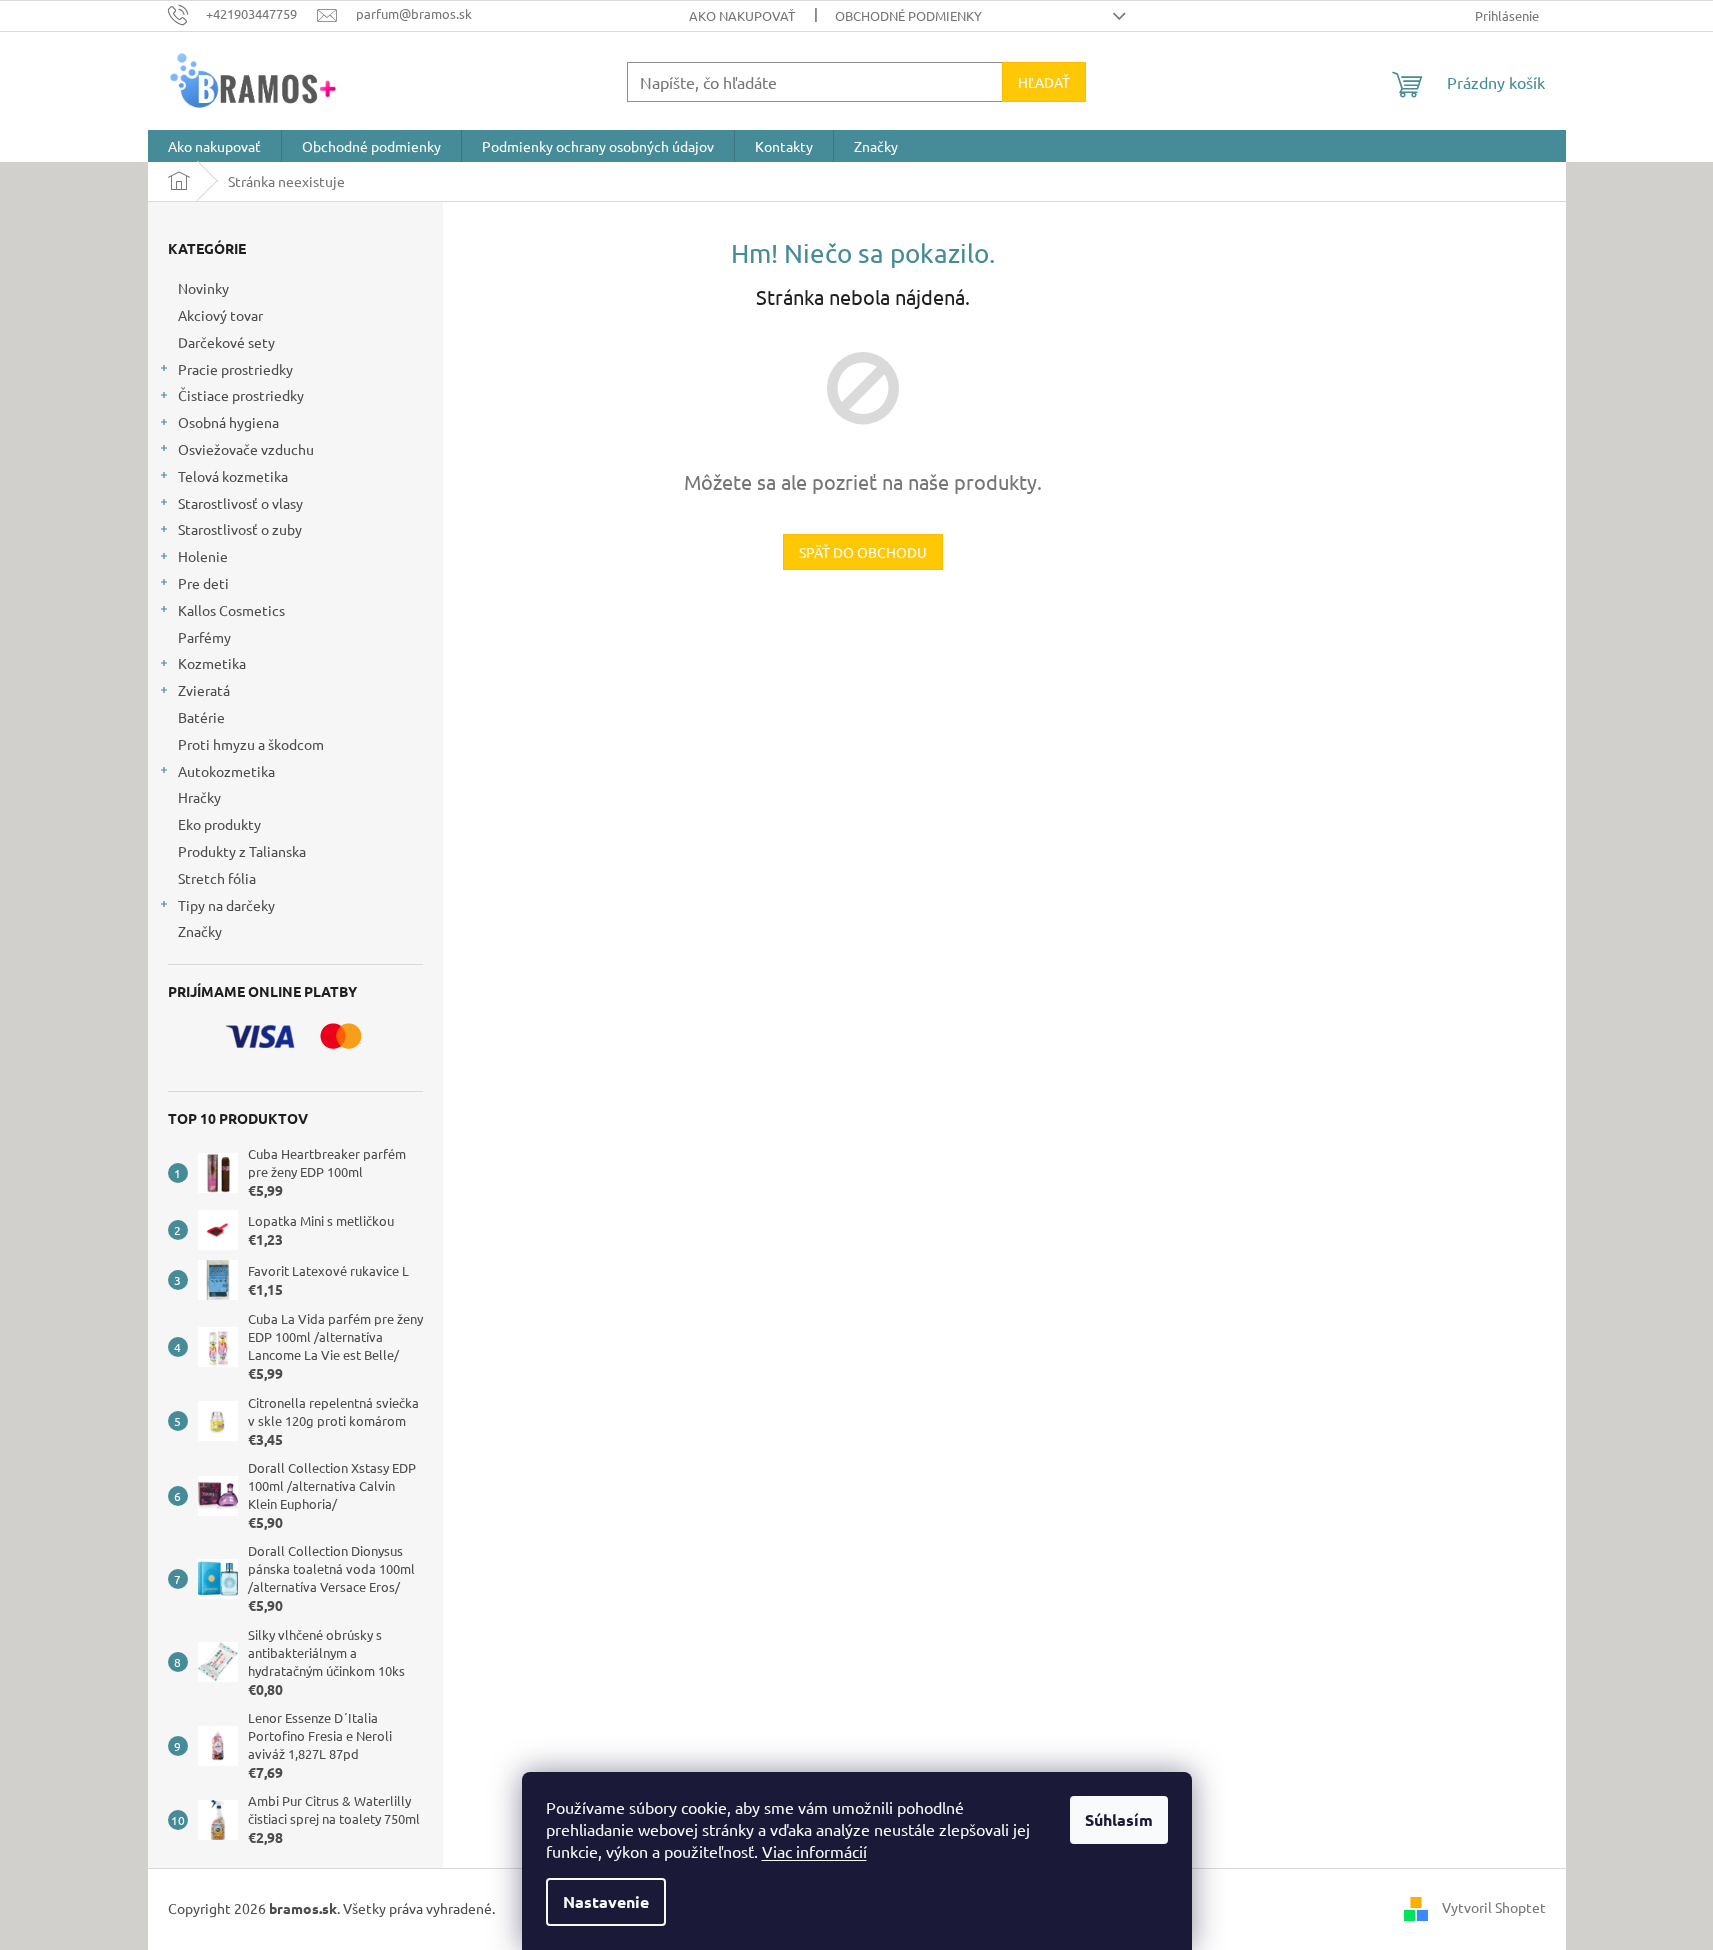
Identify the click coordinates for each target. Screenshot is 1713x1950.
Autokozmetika (226, 771)
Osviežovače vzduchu (246, 449)
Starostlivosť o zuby (240, 529)
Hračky (199, 797)
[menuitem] (214, 146)
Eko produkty (219, 824)
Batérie (201, 717)
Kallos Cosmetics (231, 610)
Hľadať (1044, 82)
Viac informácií (814, 1851)
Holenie (203, 556)
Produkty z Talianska (242, 851)
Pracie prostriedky (235, 369)
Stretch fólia (217, 878)
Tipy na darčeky (226, 905)
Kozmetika (212, 663)
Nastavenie (606, 1901)
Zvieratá (204, 690)
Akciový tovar (220, 315)
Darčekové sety (226, 342)
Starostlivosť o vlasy (240, 503)
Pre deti (203, 583)
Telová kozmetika (233, 476)
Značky (200, 931)
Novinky (203, 288)
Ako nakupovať (742, 15)
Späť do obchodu (863, 552)
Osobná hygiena (228, 422)
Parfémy (204, 637)
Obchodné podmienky (908, 15)
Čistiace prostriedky (241, 395)
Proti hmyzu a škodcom (251, 744)
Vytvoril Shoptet (1494, 1907)
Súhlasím (1119, 1819)
